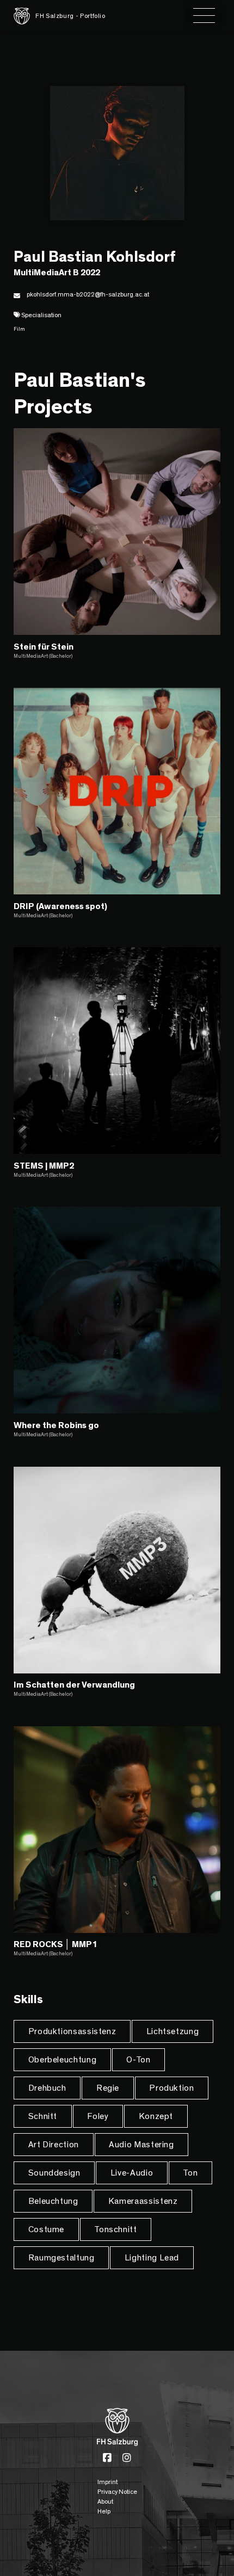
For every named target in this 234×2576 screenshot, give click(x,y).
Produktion (171, 2088)
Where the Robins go (56, 1425)
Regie (108, 2088)
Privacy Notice (117, 2492)
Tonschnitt (115, 2229)
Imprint (107, 2482)
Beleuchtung (53, 2201)
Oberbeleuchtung (63, 2060)
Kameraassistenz (143, 2201)
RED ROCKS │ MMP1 (55, 1944)
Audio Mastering (141, 2145)
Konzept (156, 2116)
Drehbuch (47, 2088)
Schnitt (43, 2116)
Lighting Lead (152, 2258)
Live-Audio (132, 2173)
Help (104, 2511)
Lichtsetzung (173, 2031)
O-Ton (138, 2060)
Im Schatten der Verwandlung (74, 1685)
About (105, 2501)
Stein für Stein (44, 647)
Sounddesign (54, 2173)
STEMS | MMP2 (44, 1166)
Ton (190, 2173)
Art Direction (54, 2145)
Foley (98, 2116)
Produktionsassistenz (72, 2031)
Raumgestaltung (61, 2258)
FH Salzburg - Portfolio (70, 16)
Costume (46, 2229)
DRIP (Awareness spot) (60, 906)
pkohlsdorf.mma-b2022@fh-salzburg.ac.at (88, 294)
